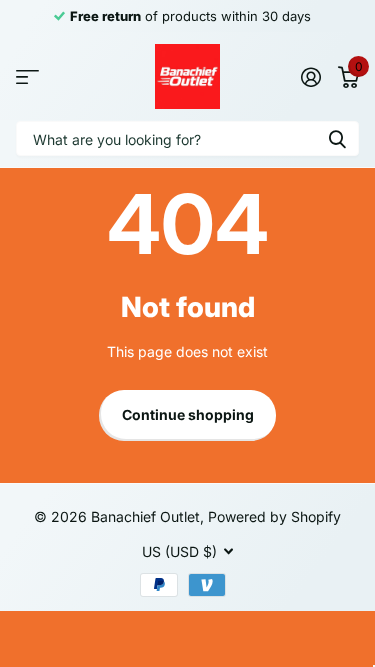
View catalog (27, 76)
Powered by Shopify (274, 516)
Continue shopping (188, 414)
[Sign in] (310, 77)
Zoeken (337, 138)
